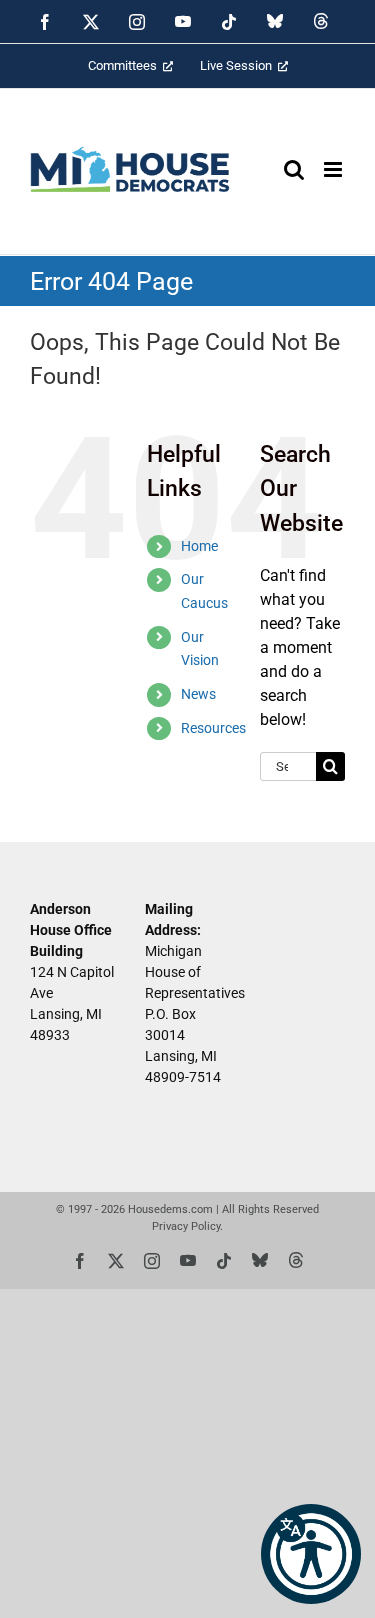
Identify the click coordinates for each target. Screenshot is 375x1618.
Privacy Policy (186, 1226)
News (198, 694)
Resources (213, 728)
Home (199, 546)
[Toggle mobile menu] (334, 169)
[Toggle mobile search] (294, 169)
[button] (311, 1554)
